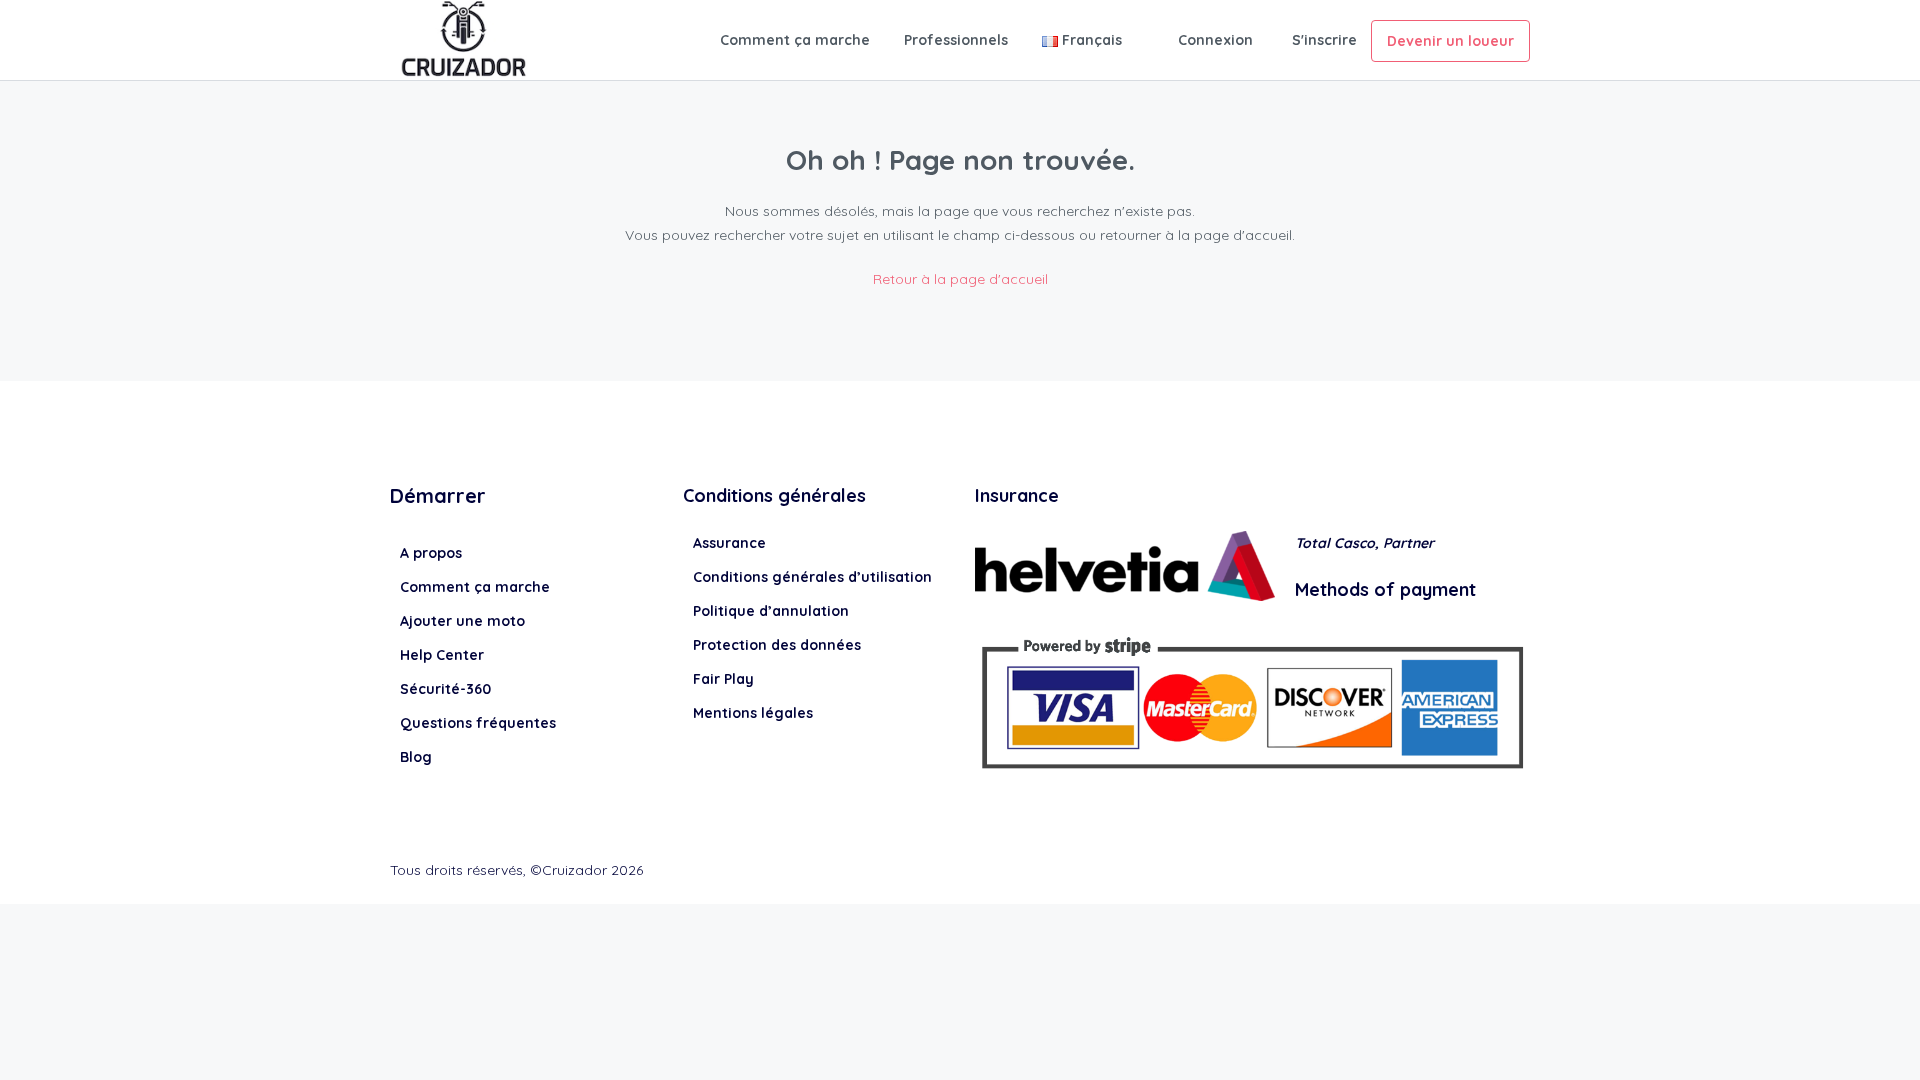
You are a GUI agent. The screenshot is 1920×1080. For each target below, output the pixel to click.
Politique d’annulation (771, 611)
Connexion (1215, 40)
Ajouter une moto (462, 621)
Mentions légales (753, 713)
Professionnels (956, 40)
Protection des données (777, 645)
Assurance (729, 543)
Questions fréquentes (478, 723)
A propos (431, 553)
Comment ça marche (795, 40)
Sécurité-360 (445, 689)
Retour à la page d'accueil (960, 279)
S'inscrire (1324, 40)
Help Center (442, 655)
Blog (416, 757)
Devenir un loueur (1450, 41)
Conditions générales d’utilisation (812, 577)
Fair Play (723, 679)
